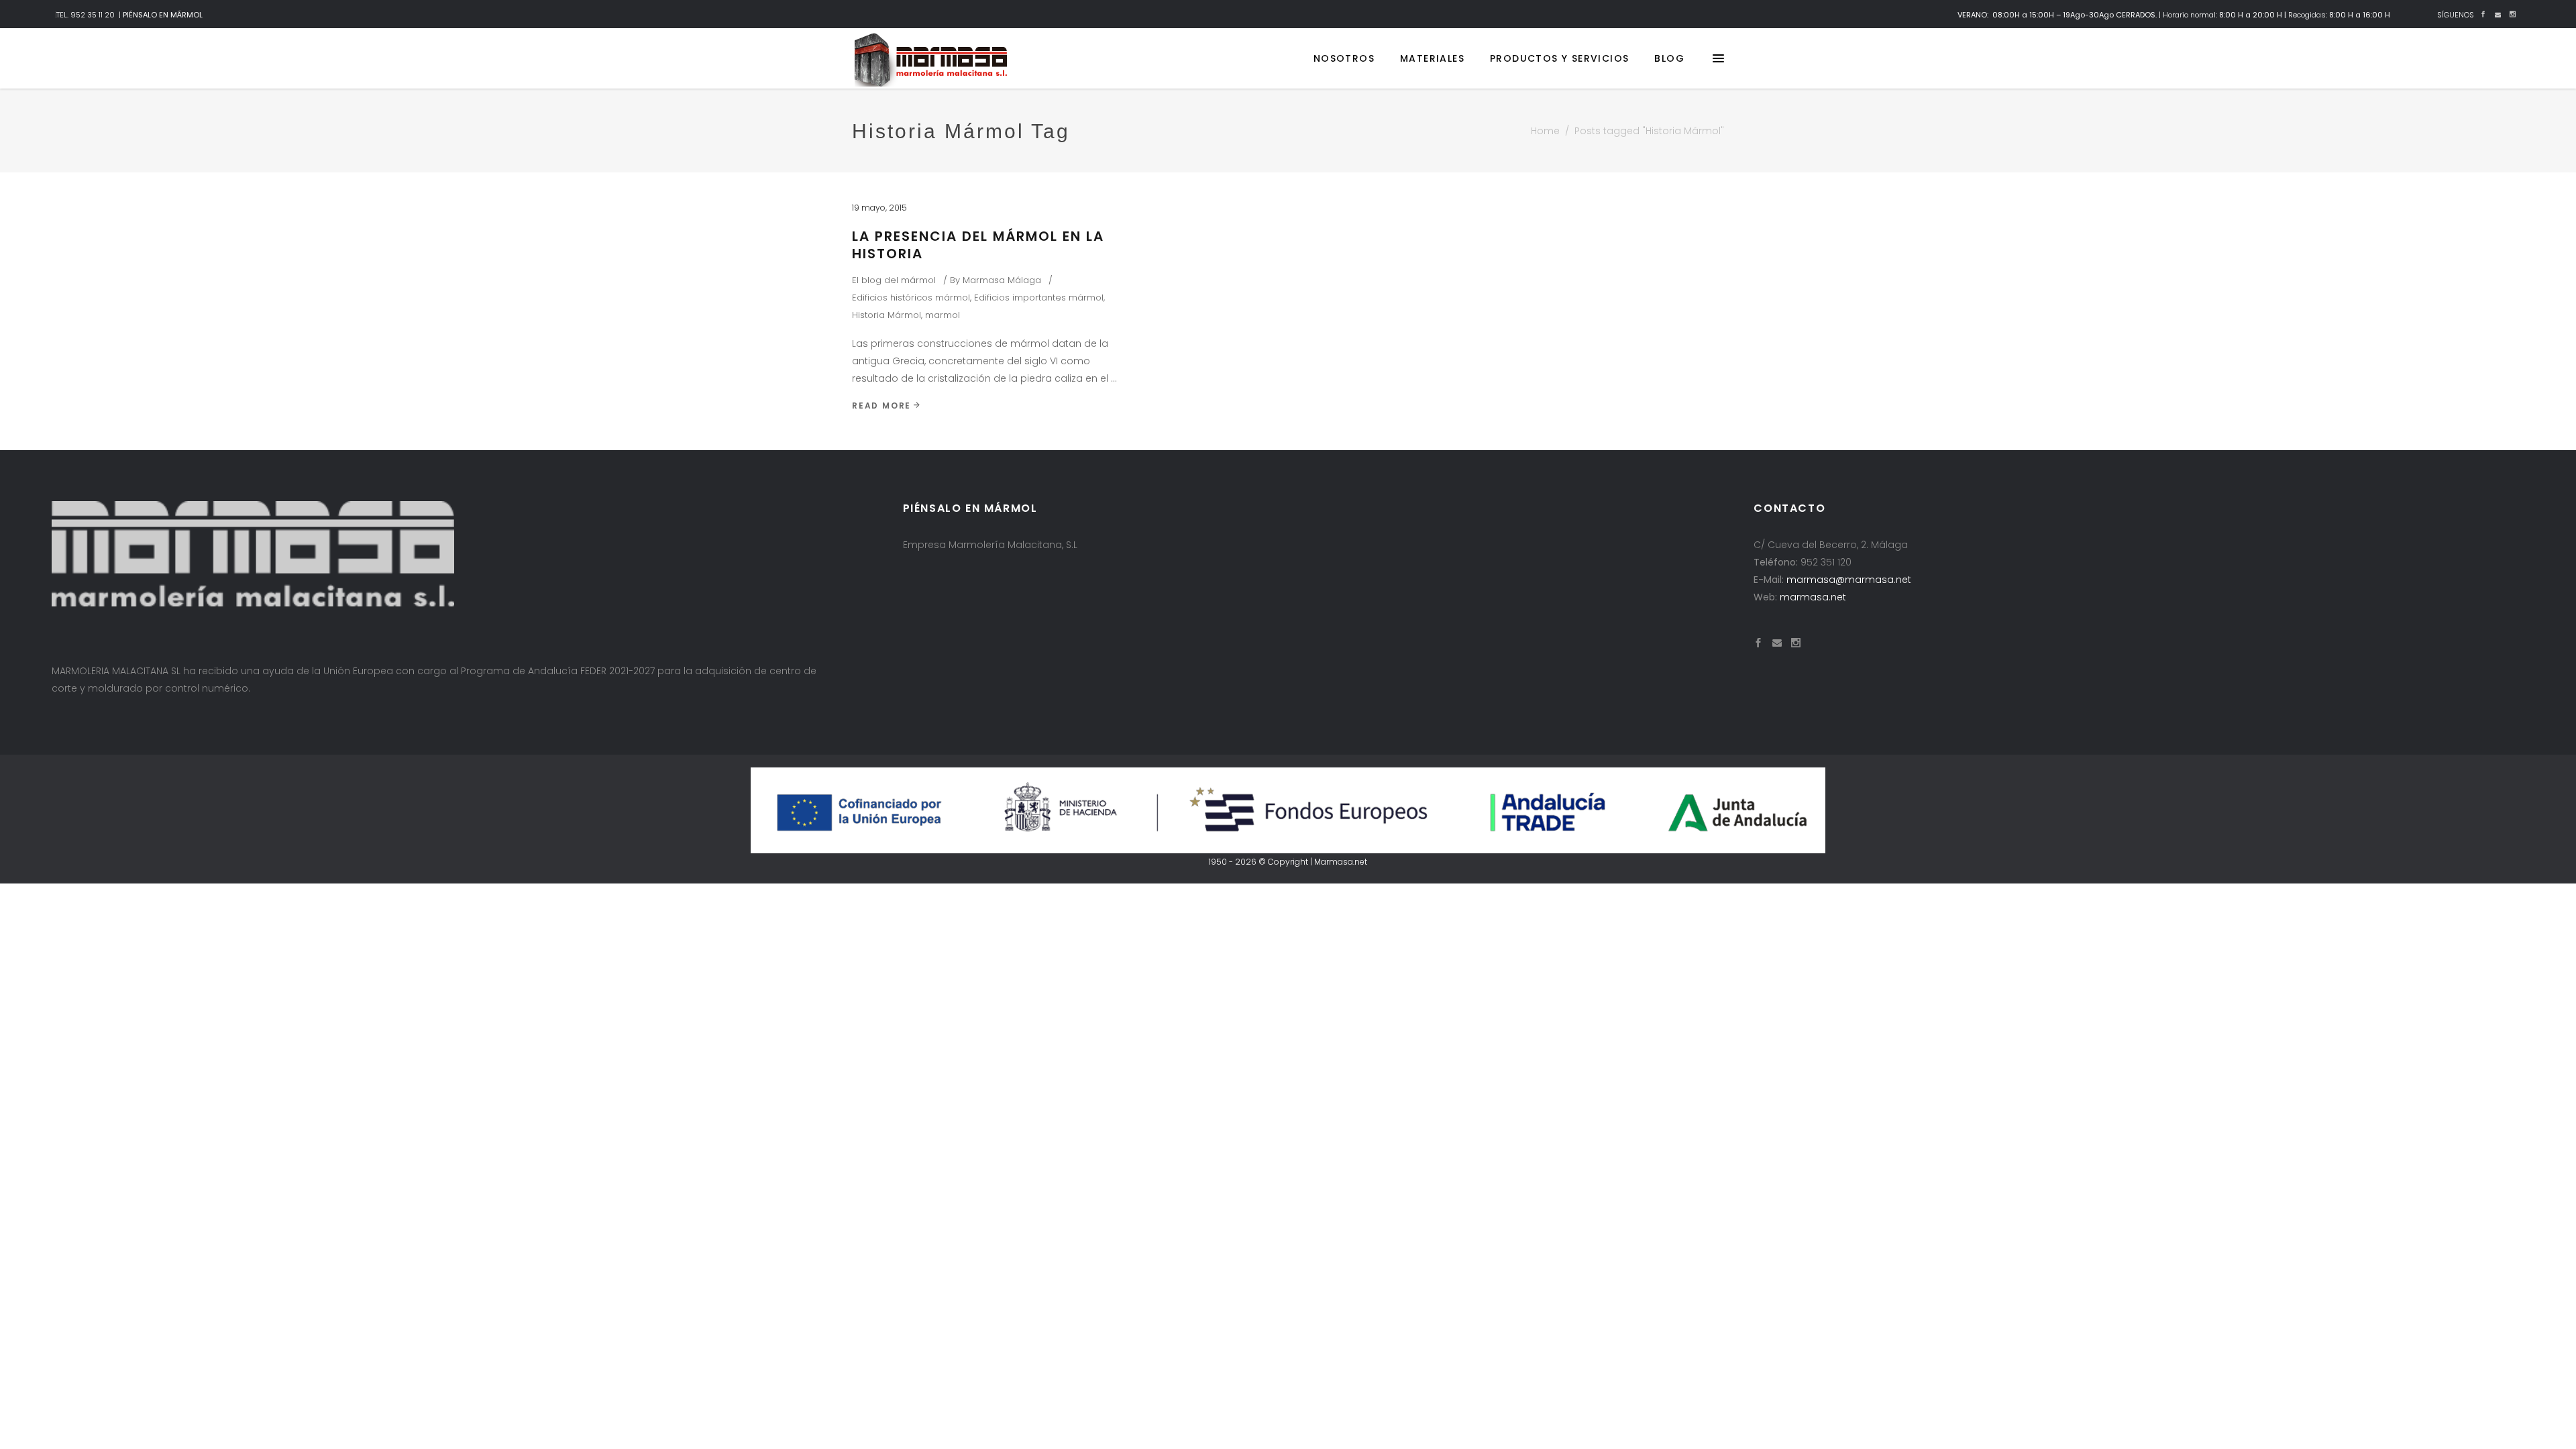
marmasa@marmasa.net (1849, 580)
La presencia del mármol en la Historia (978, 245)
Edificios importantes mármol (1039, 298)
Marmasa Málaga (1002, 280)
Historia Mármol (887, 315)
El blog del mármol (894, 280)
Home (1545, 131)
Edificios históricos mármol (911, 298)
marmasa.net (1813, 597)
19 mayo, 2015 (879, 208)
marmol (943, 315)
